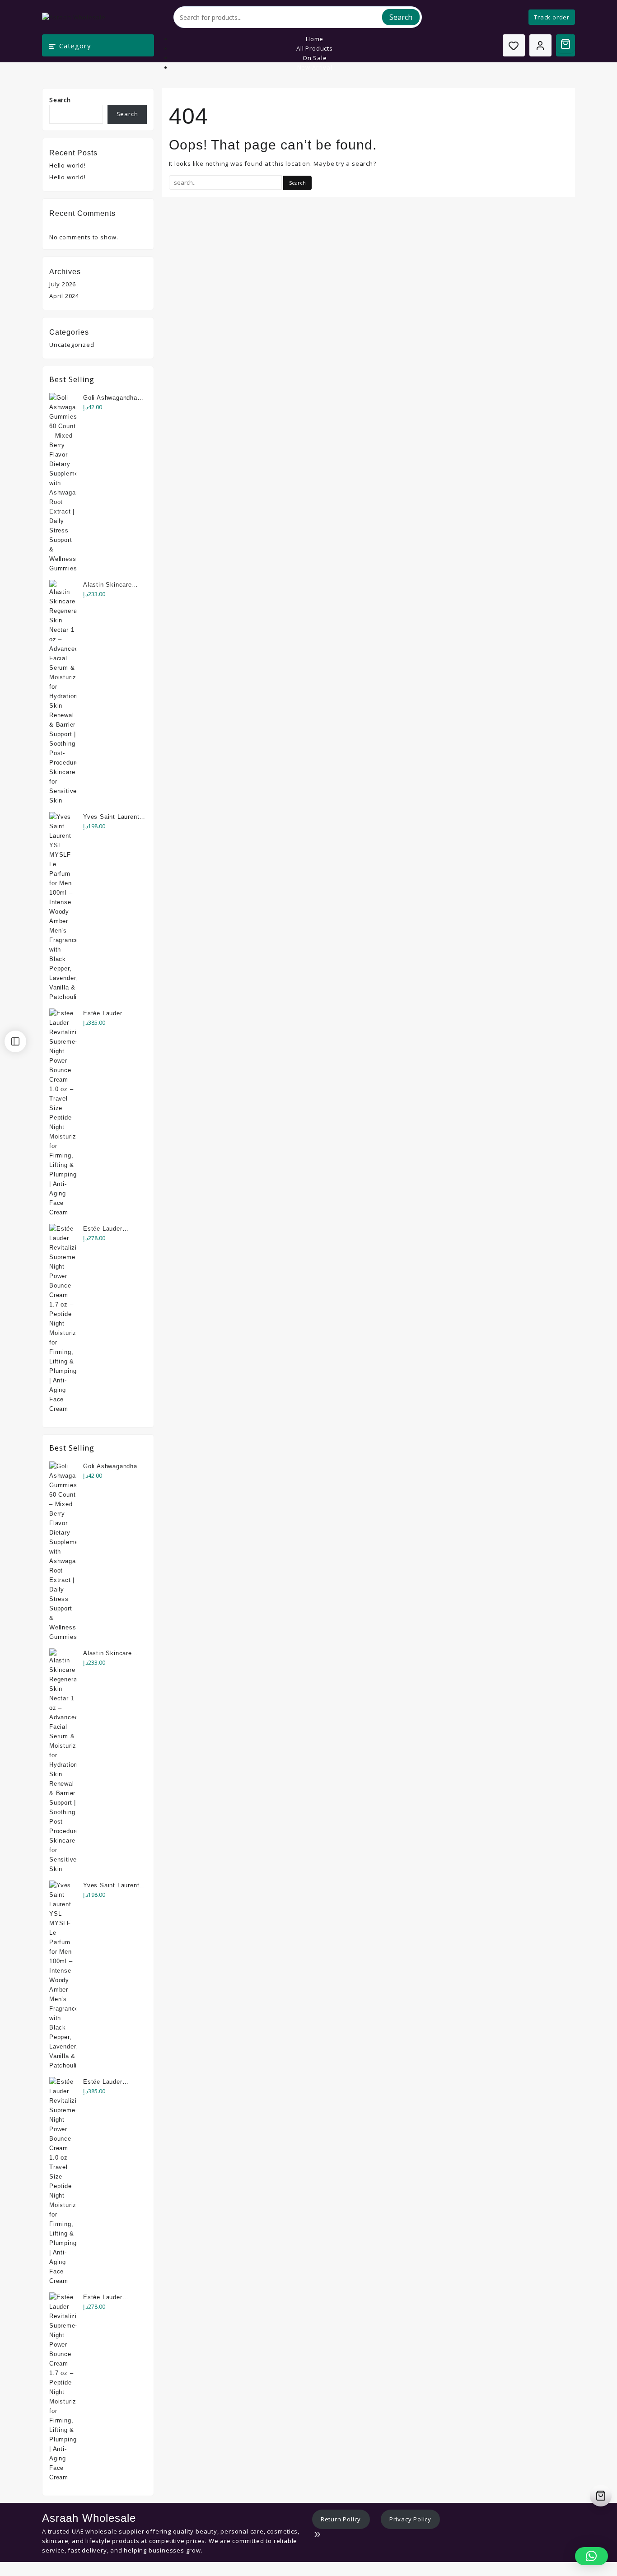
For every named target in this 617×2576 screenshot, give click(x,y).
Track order (552, 17)
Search (401, 17)
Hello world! (68, 165)
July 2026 (63, 284)
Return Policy (341, 2519)
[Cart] (566, 44)
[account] (540, 45)
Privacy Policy (410, 2519)
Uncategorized (72, 345)
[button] (591, 2556)
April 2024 (64, 296)
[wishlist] (514, 45)
